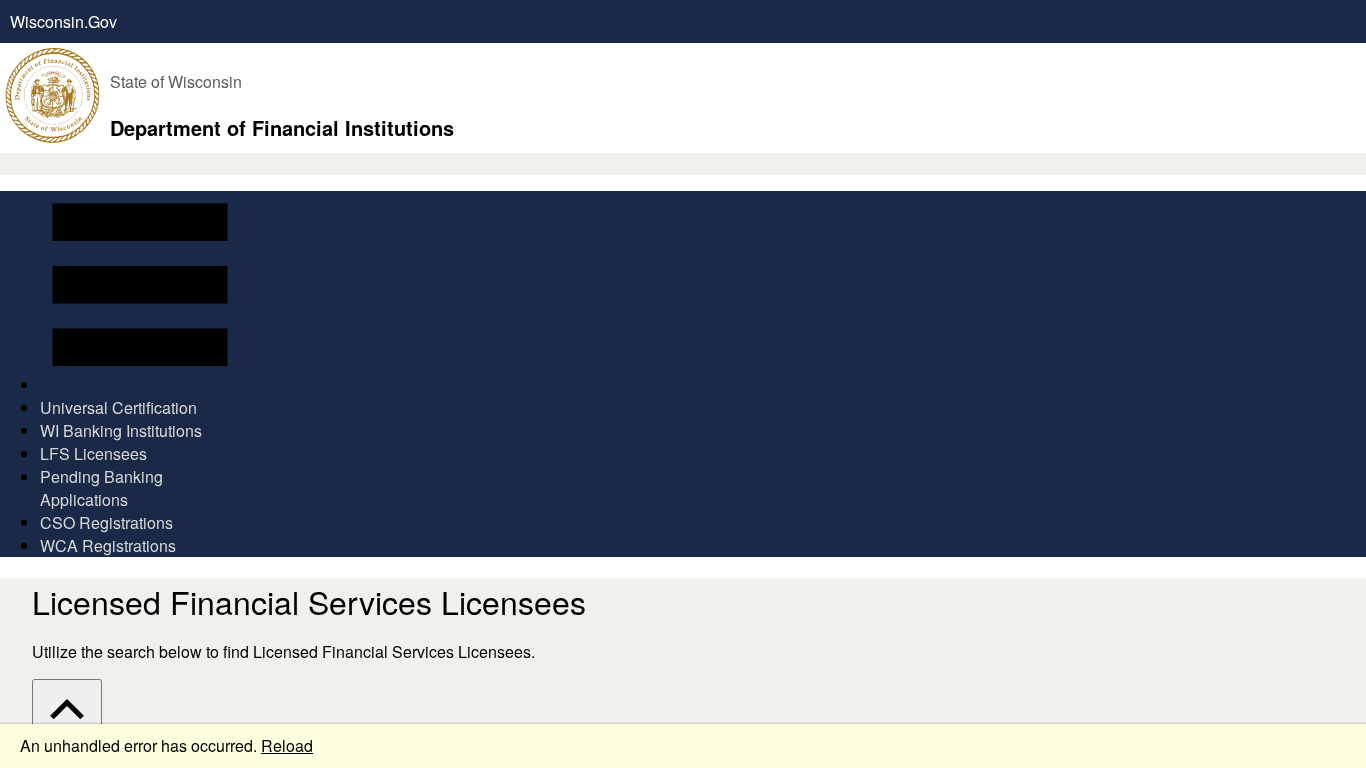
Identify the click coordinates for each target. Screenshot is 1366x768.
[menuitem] (140, 293)
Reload (287, 745)
